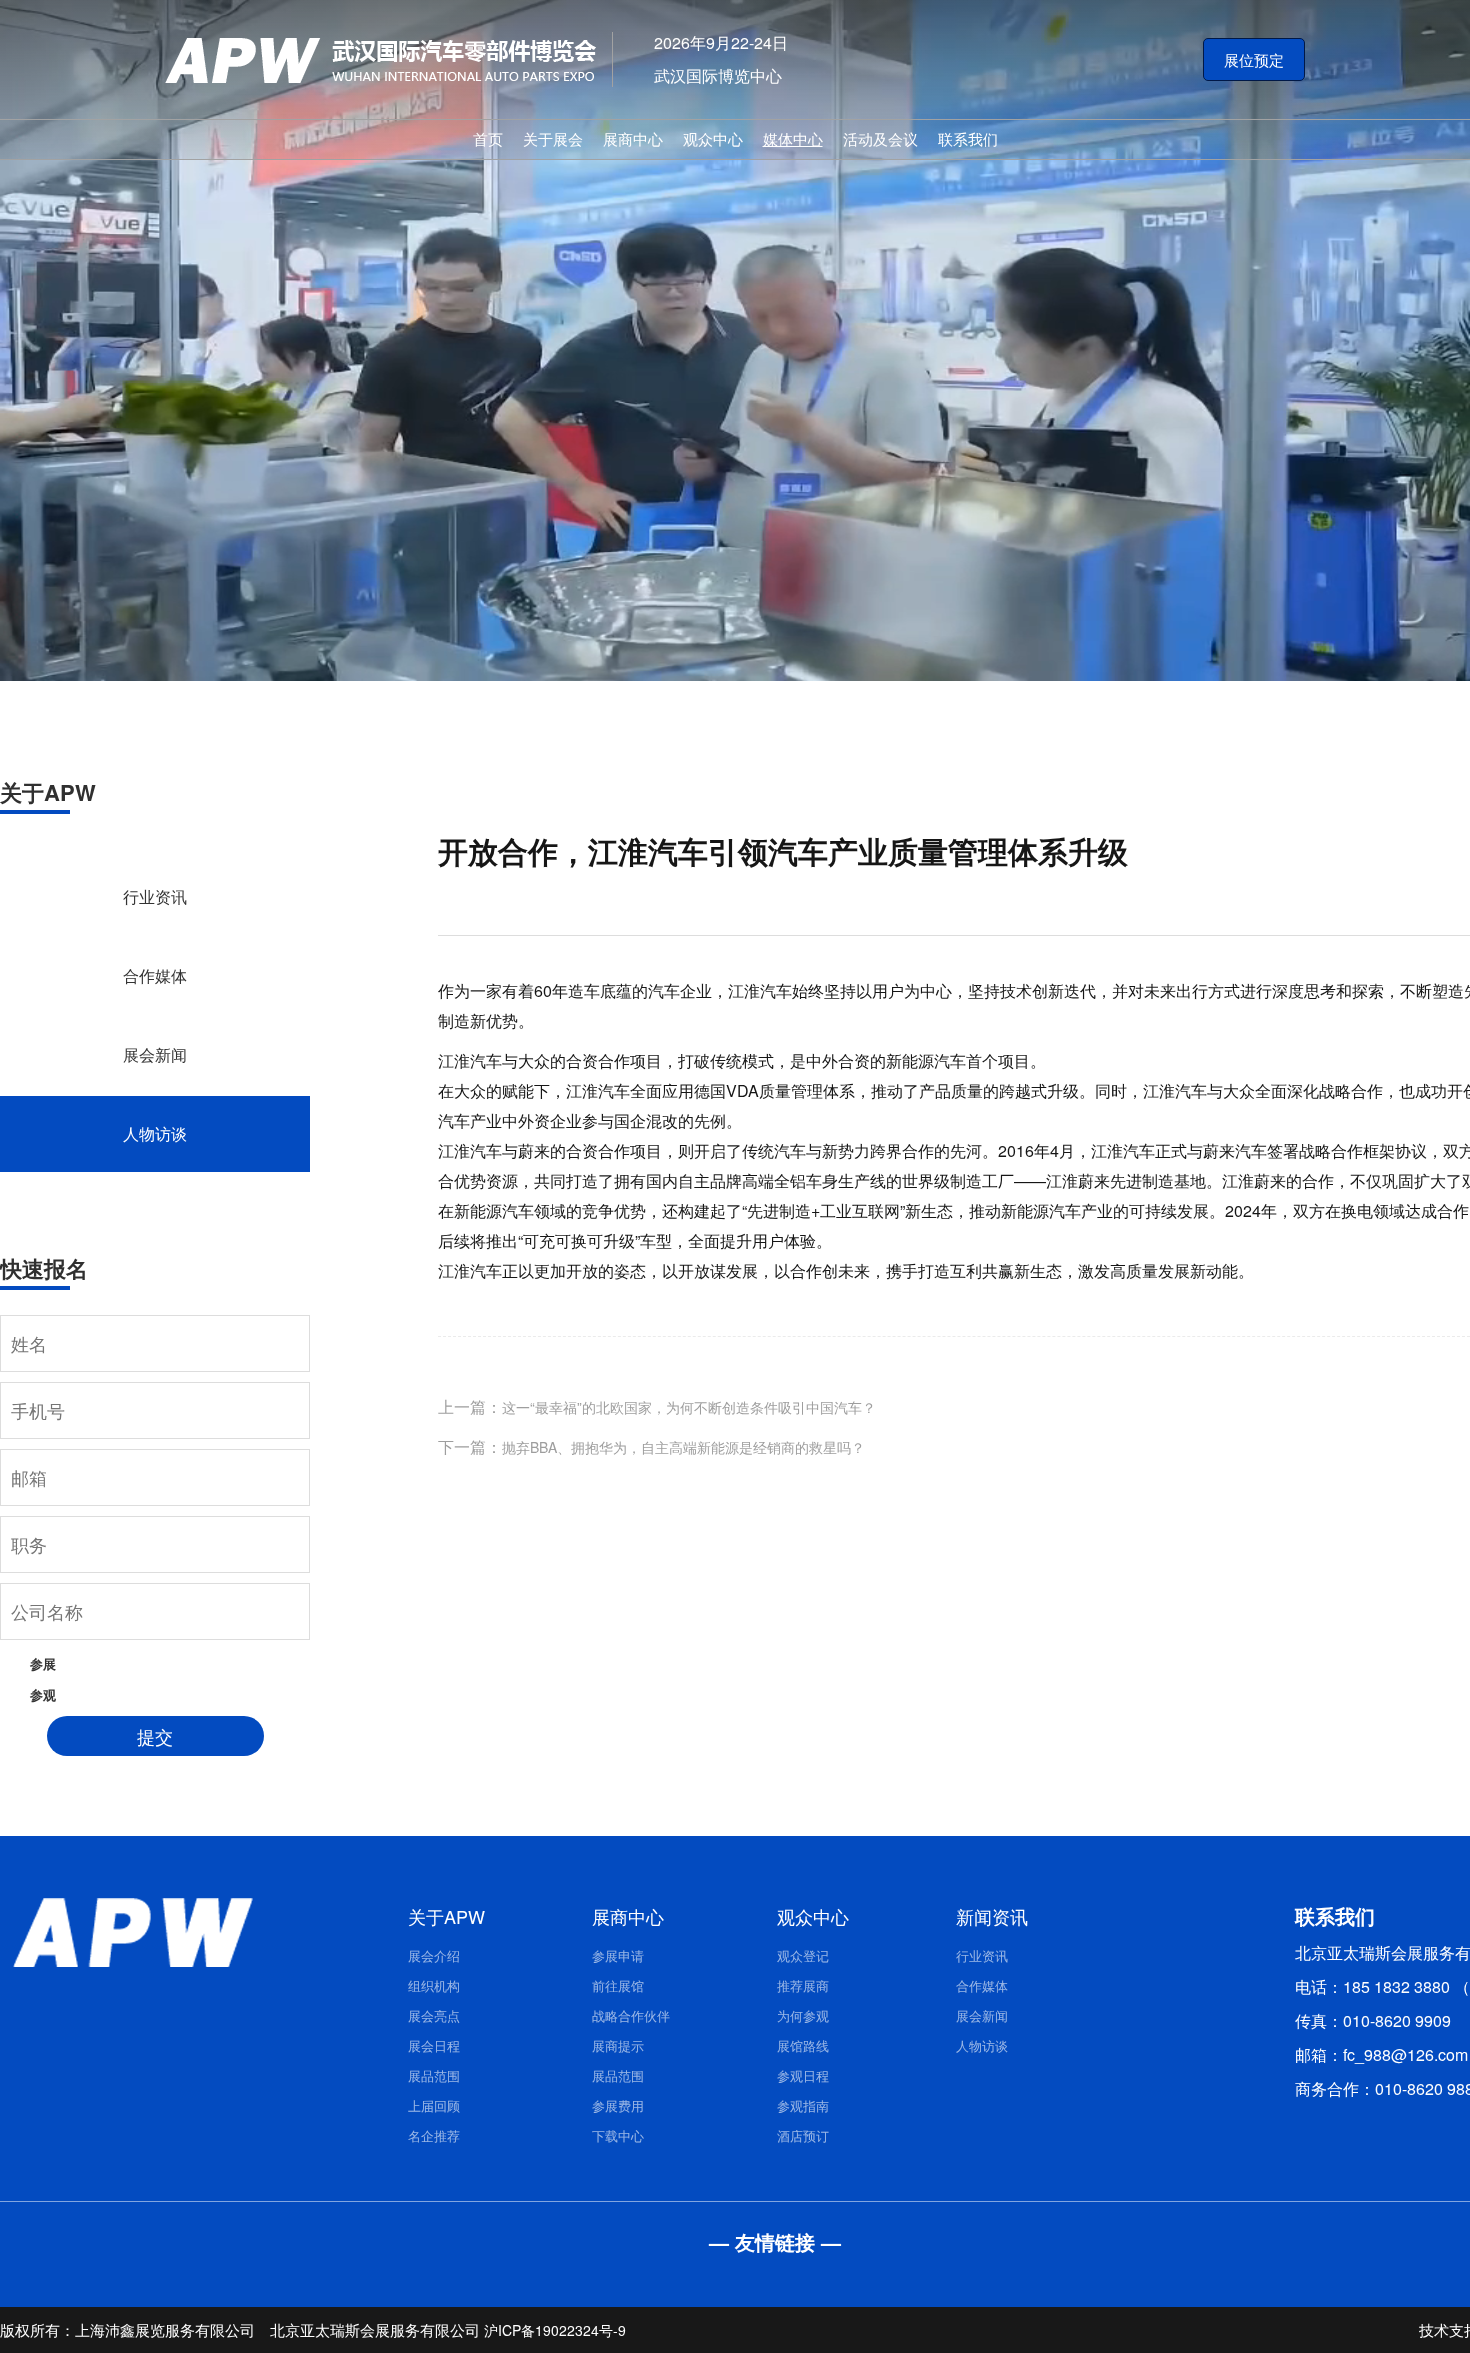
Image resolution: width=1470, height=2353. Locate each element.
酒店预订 (803, 2135)
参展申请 (618, 1955)
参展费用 (618, 2105)
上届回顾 (434, 2105)
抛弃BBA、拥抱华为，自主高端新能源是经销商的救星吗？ (683, 1447)
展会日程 (434, 2045)
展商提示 (618, 2045)
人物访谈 (155, 1133)
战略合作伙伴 (631, 2015)
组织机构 (434, 1985)
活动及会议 (880, 138)
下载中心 (618, 2135)
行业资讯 (155, 896)
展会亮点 (434, 2015)
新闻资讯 (992, 1916)
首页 (488, 138)
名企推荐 (434, 2135)
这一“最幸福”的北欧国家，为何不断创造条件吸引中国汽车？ (689, 1407)
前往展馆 (618, 1985)
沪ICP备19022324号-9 (555, 2330)
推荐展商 (803, 1985)
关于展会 (553, 138)
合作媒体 (155, 975)
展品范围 (434, 2075)
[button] (1254, 60)
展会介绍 (434, 1955)
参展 (43, 1663)
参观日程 (803, 2075)
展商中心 (633, 138)
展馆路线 (803, 2045)
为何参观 (803, 2015)
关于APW (446, 1916)
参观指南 (803, 2105)
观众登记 (803, 1955)
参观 (43, 1694)
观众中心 (713, 138)
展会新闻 (155, 1054)
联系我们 (968, 138)
